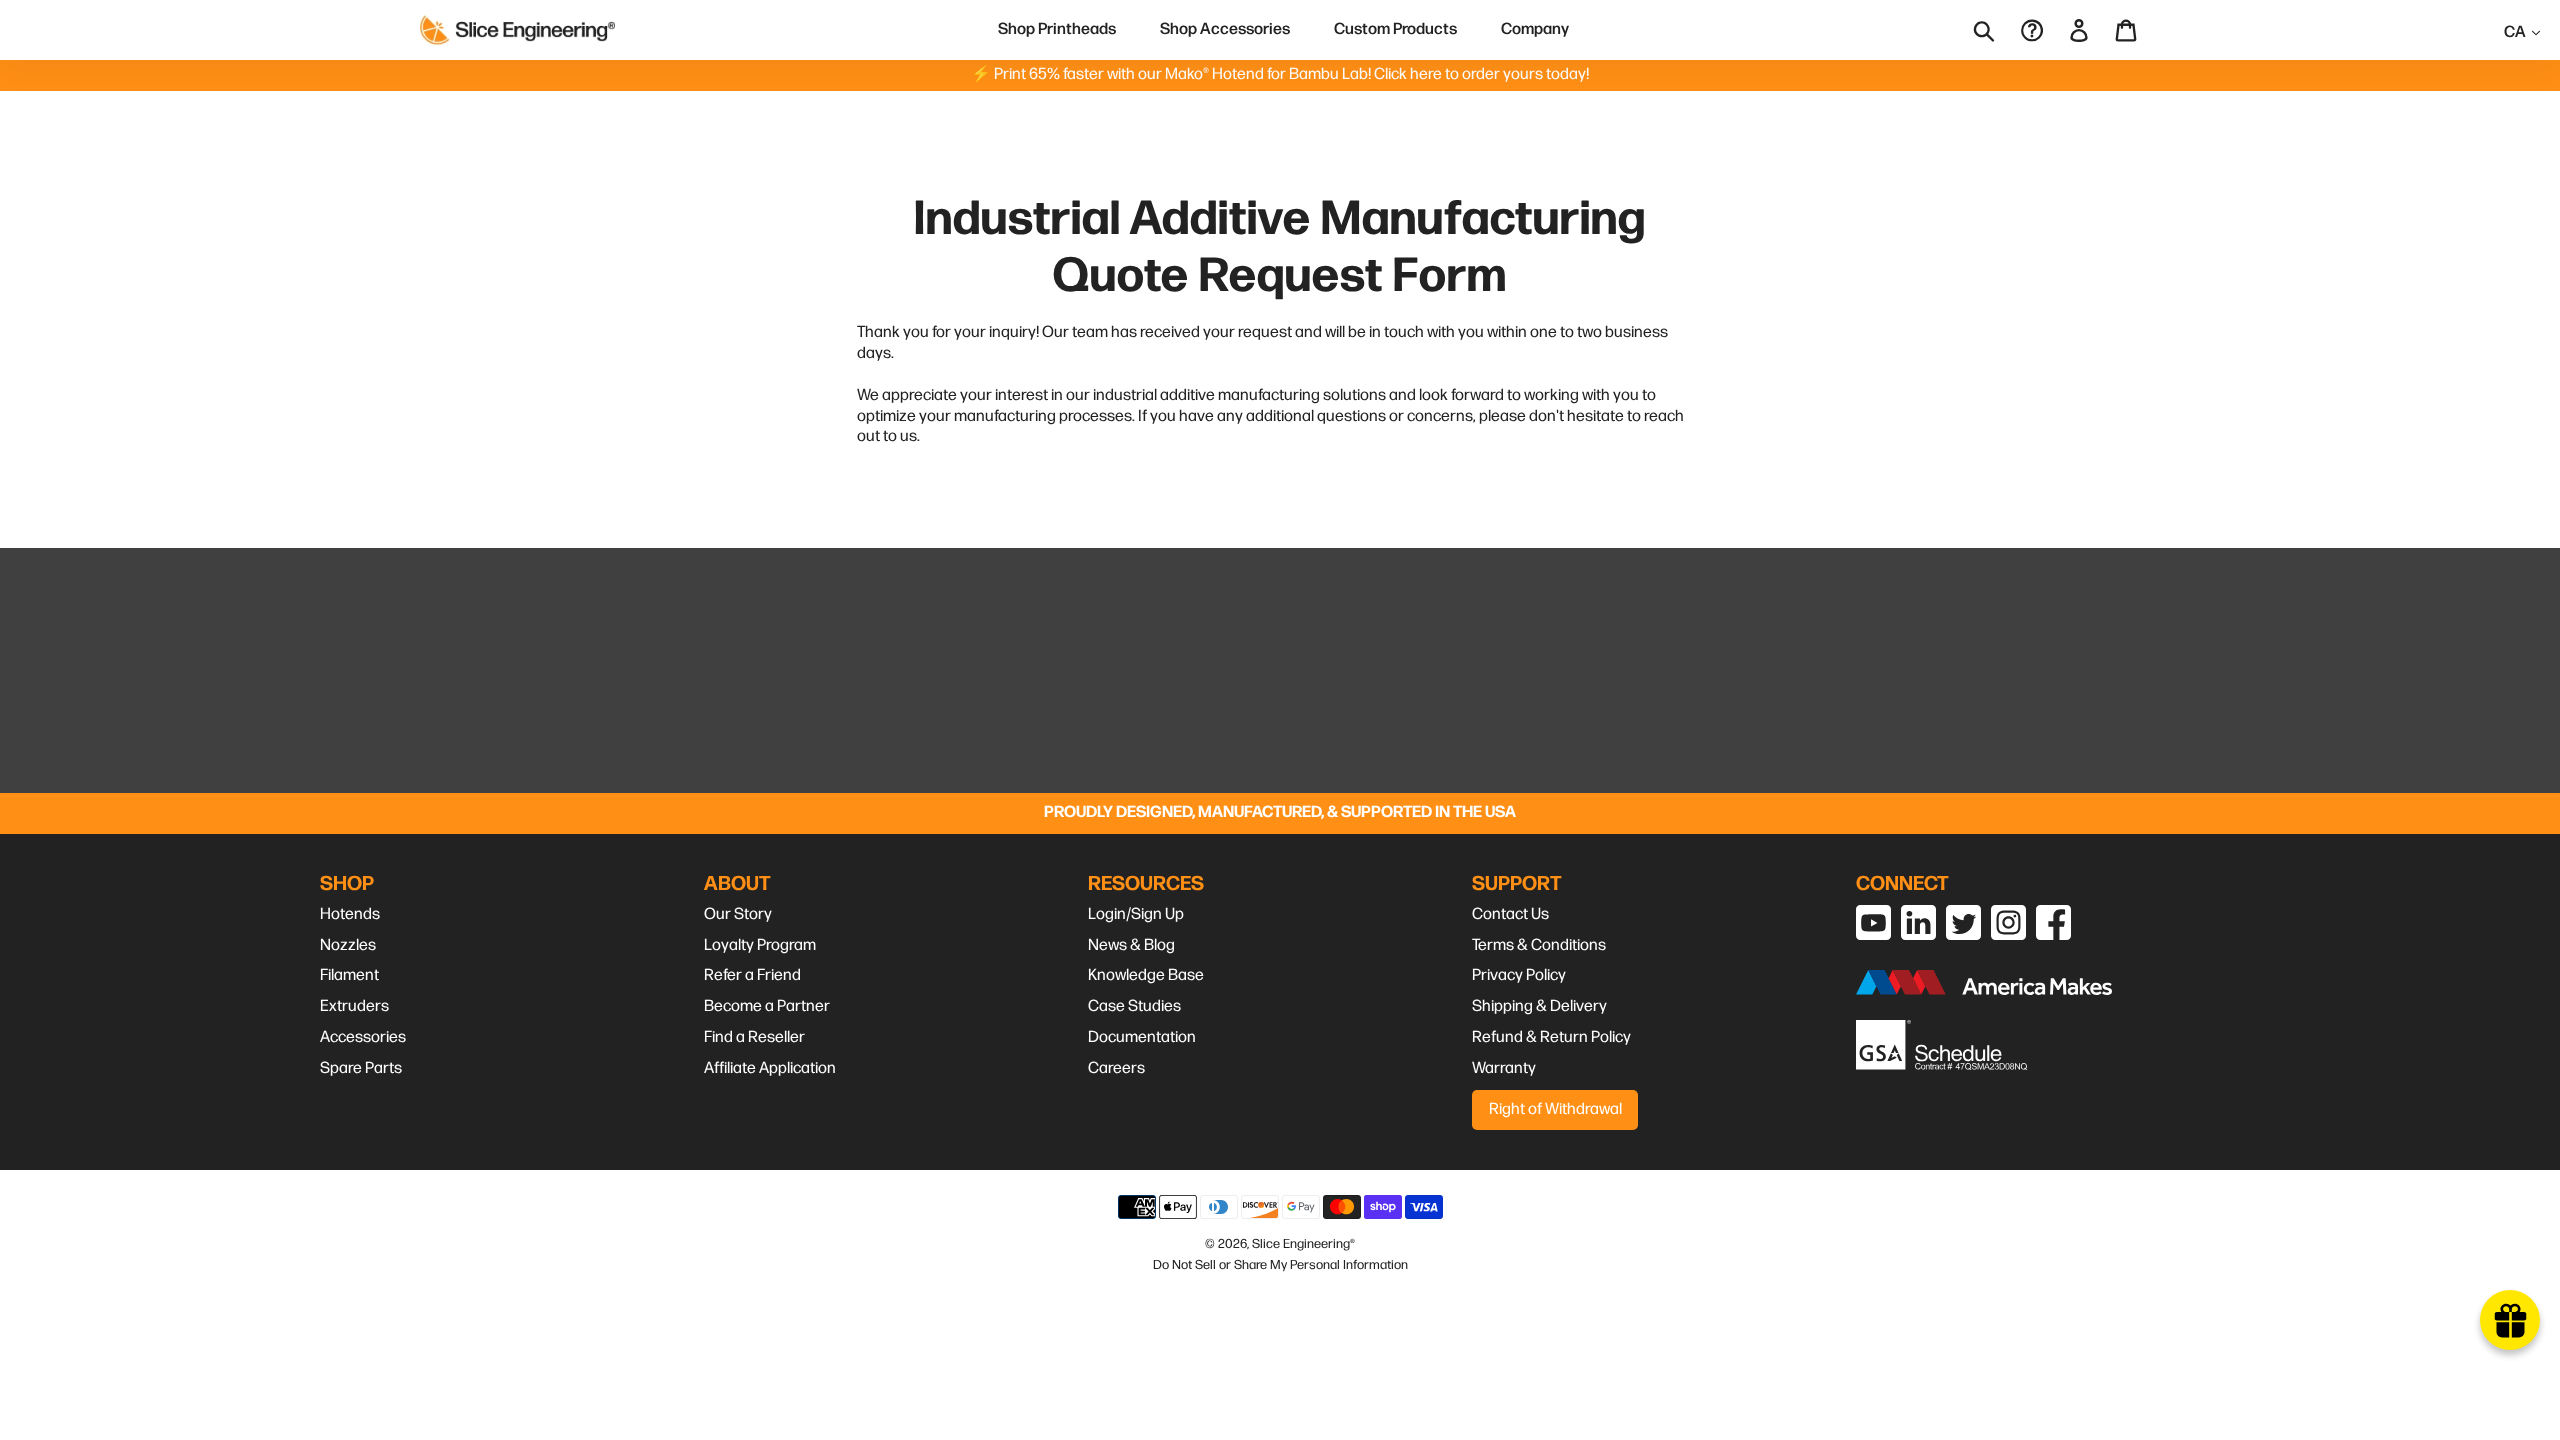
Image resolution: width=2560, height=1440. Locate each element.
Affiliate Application (770, 1068)
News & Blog (1131, 945)
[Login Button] (2080, 29)
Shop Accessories (1225, 29)
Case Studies (1134, 1006)
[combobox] (1997, 30)
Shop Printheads (1057, 29)
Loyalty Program (760, 945)
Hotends (350, 914)
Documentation (1142, 1037)
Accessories (363, 1037)
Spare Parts (361, 1068)
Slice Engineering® (1303, 1244)
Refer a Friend (752, 975)
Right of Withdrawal (1555, 1109)
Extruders (354, 1006)
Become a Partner (767, 1006)
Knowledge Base (1146, 975)
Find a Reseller (754, 1037)
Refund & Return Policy (1551, 1037)
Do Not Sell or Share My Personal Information (1280, 1265)
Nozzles (348, 945)
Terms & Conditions (1539, 945)
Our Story (738, 914)
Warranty (1504, 1068)
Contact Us (1510, 914)
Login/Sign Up (1136, 914)
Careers (1116, 1068)
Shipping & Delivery (1539, 1006)
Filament (349, 975)
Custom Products (1395, 29)
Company (1535, 29)
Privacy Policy (1519, 975)
